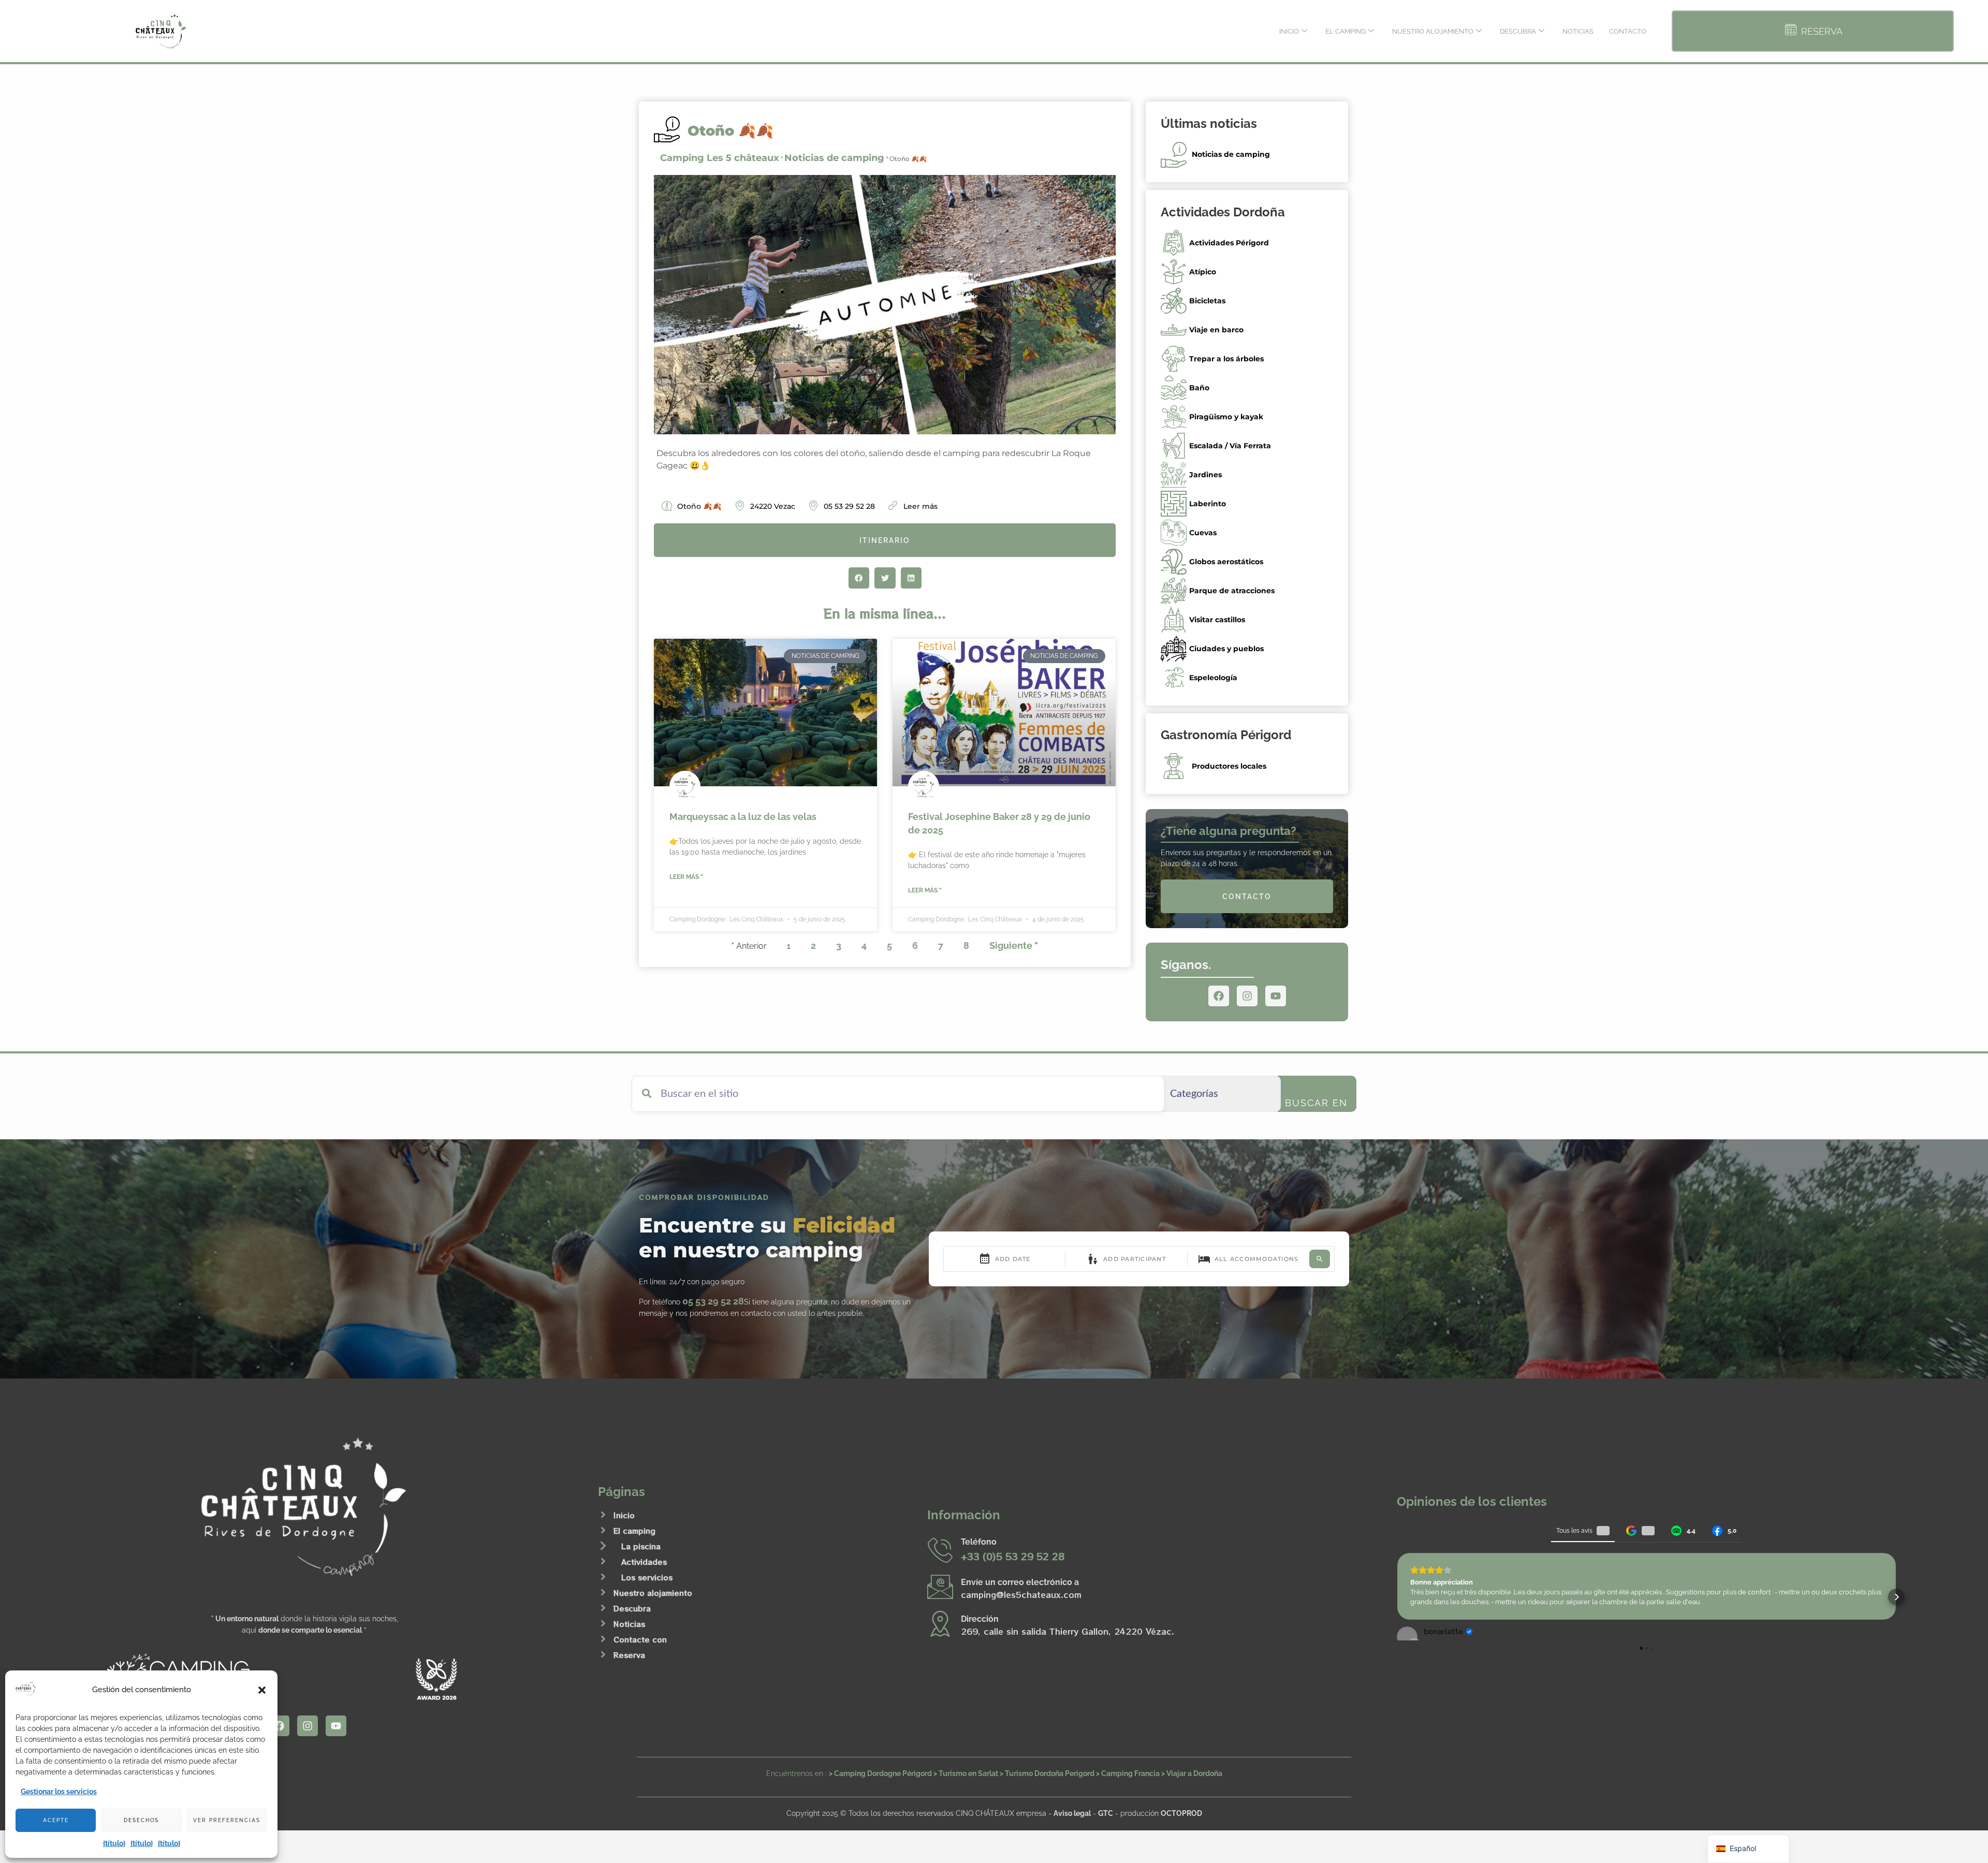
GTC (1106, 1813)
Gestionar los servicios (59, 1792)
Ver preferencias (227, 1820)
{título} (114, 1843)
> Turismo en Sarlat (966, 1773)
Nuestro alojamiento (1433, 31)
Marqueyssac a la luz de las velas (743, 817)
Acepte (56, 1820)
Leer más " (686, 877)
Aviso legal (1072, 1813)
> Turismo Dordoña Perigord (1047, 1773)
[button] (262, 1690)
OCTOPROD (1181, 1813)
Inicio (1289, 31)
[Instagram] (1247, 996)
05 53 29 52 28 (713, 1301)
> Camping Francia (1128, 1773)
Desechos (141, 1820)
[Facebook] (1219, 996)
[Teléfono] (940, 1550)
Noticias (1578, 31)
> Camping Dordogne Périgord (880, 1773)
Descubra (1518, 31)
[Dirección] (940, 1623)
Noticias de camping (834, 158)
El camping (1346, 31)
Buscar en (1316, 1103)
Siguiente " (1014, 945)
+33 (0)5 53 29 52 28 (1013, 1556)
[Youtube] (1276, 996)
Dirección (980, 1619)
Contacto (1628, 31)
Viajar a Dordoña (1194, 1773)
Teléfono (979, 1542)
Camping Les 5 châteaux (720, 158)
